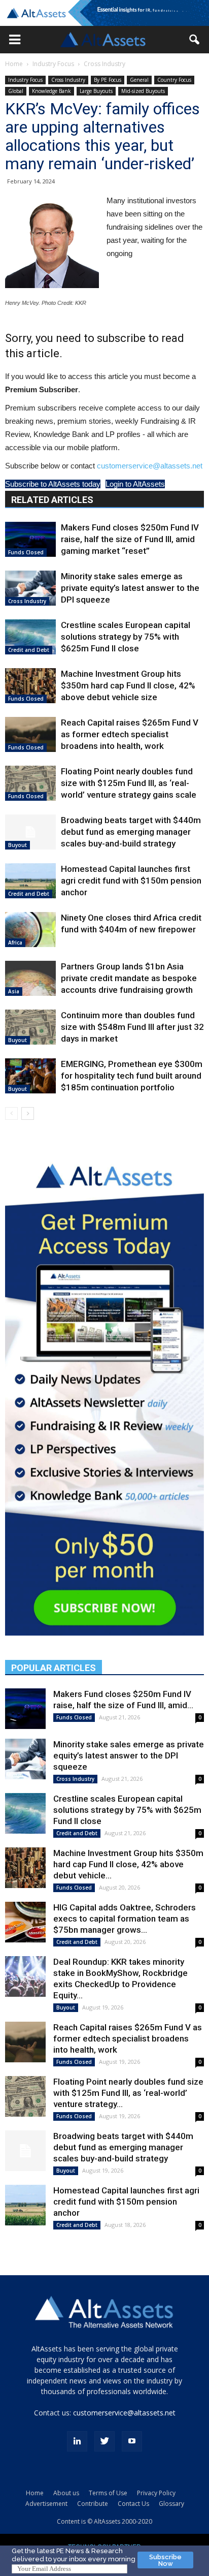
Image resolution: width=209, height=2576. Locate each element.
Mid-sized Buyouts (143, 91)
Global (16, 91)
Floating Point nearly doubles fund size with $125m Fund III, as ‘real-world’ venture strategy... (128, 2093)
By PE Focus (108, 80)
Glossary (171, 2504)
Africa (15, 943)
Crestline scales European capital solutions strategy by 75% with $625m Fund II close (126, 637)
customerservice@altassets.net (150, 466)
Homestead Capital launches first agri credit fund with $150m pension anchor (131, 881)
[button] (15, 40)
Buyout (18, 845)
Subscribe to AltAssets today (53, 484)
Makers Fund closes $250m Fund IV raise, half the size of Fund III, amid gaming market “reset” (130, 539)
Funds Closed (26, 552)
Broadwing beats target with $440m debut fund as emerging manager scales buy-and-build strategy (131, 832)
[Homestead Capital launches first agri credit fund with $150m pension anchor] (30, 881)
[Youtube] (132, 2441)
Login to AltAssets (135, 484)
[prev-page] (11, 1113)
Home (14, 64)
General (139, 80)
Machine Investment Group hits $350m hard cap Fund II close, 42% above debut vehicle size (128, 685)
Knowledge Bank (51, 91)
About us (66, 2493)
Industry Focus (53, 64)
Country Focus (174, 80)
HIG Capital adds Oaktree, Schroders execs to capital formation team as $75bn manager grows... (125, 1919)
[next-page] (28, 1113)
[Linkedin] (77, 2441)
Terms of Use (108, 2493)
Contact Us (133, 2504)
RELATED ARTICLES (52, 500)
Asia (14, 991)
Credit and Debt (29, 650)
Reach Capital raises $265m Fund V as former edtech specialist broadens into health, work (130, 734)
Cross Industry (104, 64)
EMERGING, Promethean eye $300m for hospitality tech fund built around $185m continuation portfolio (132, 1076)
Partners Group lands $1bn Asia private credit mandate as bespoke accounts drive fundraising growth (129, 978)
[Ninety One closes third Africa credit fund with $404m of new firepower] (30, 930)
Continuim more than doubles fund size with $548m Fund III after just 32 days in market (132, 1027)
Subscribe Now (165, 2560)
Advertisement (46, 2504)
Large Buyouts (96, 91)
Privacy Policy (156, 2493)
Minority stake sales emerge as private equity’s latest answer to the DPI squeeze (130, 588)
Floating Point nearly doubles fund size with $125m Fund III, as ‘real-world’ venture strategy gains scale (129, 783)
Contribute (93, 2504)
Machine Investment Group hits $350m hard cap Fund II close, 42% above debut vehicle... (128, 1864)
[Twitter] (104, 2441)
